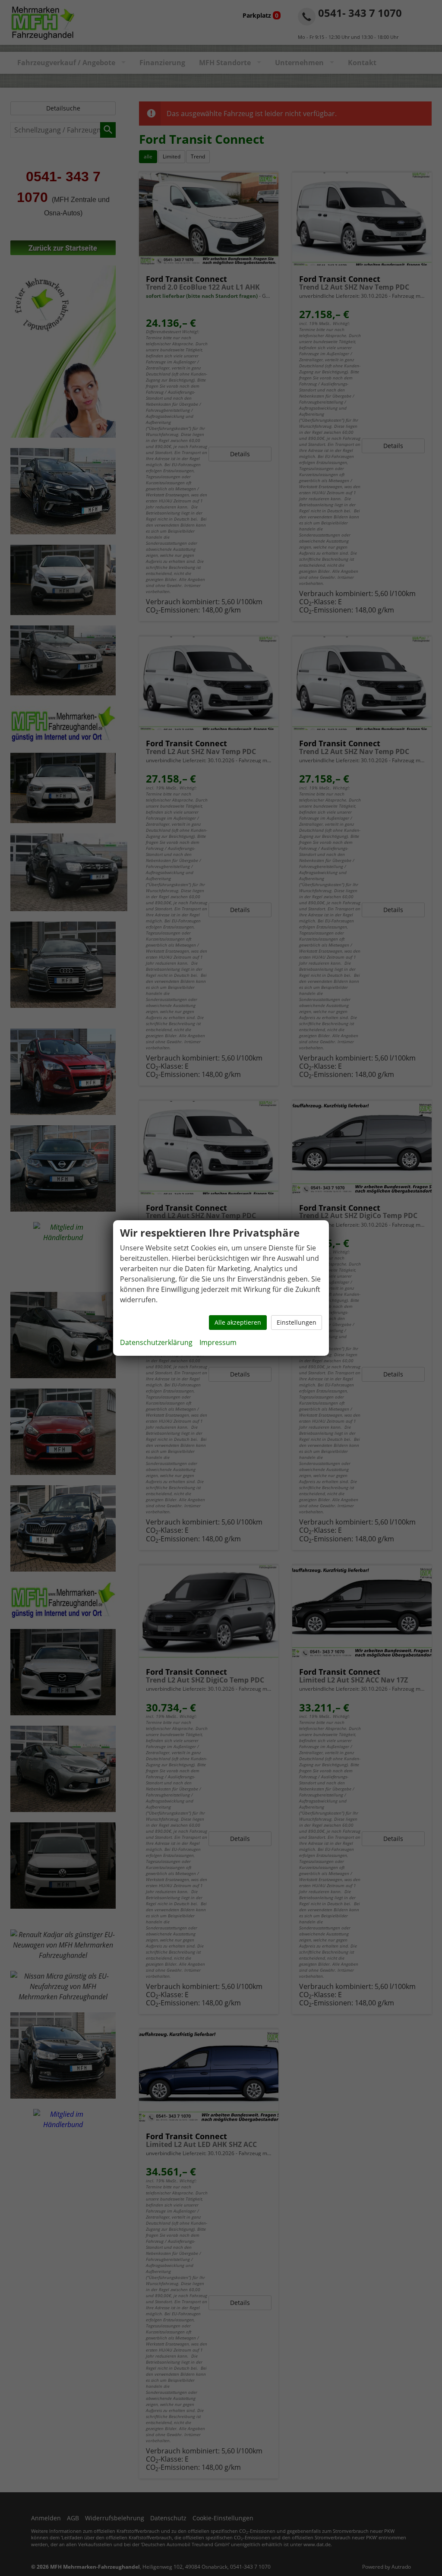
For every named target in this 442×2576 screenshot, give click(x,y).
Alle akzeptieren (238, 1322)
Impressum (218, 1342)
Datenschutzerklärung (156, 1342)
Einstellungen (297, 1322)
